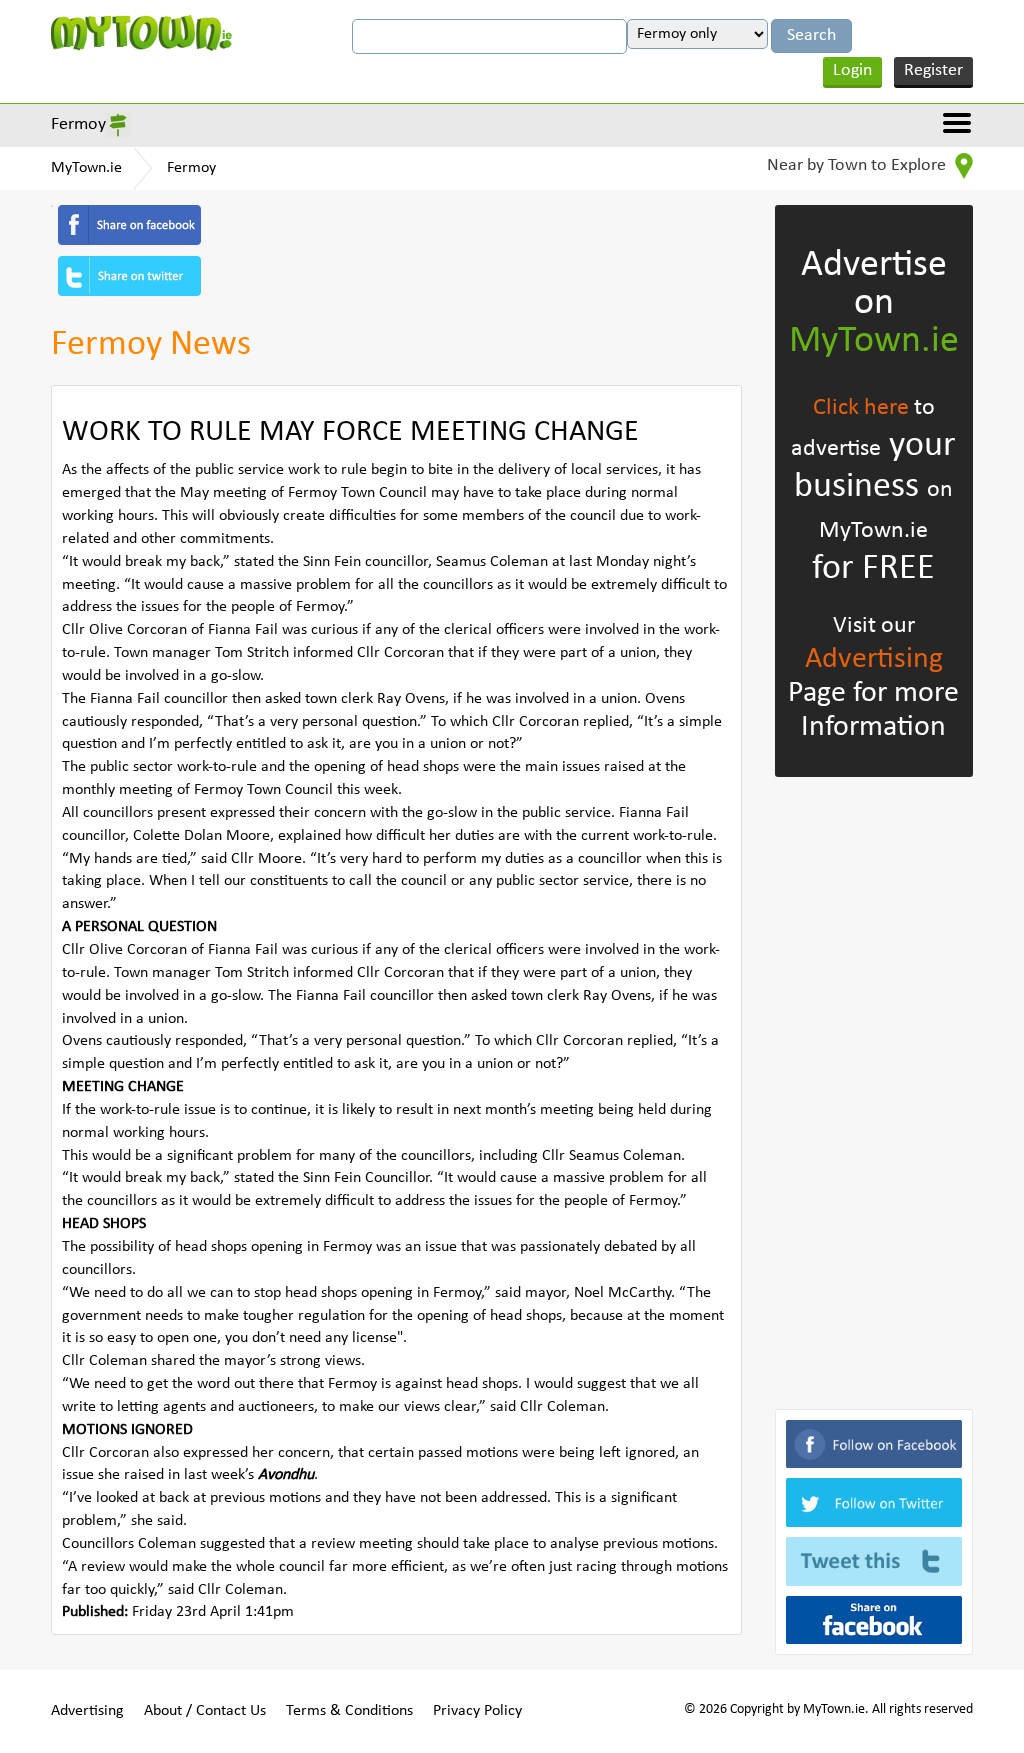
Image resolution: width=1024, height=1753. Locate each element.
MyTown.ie (86, 168)
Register (933, 70)
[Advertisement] (874, 1089)
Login (852, 70)
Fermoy (78, 124)
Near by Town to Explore (858, 165)
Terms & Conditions (349, 1711)
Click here (861, 408)
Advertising (874, 659)
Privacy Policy (477, 1711)
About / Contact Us (205, 1711)
